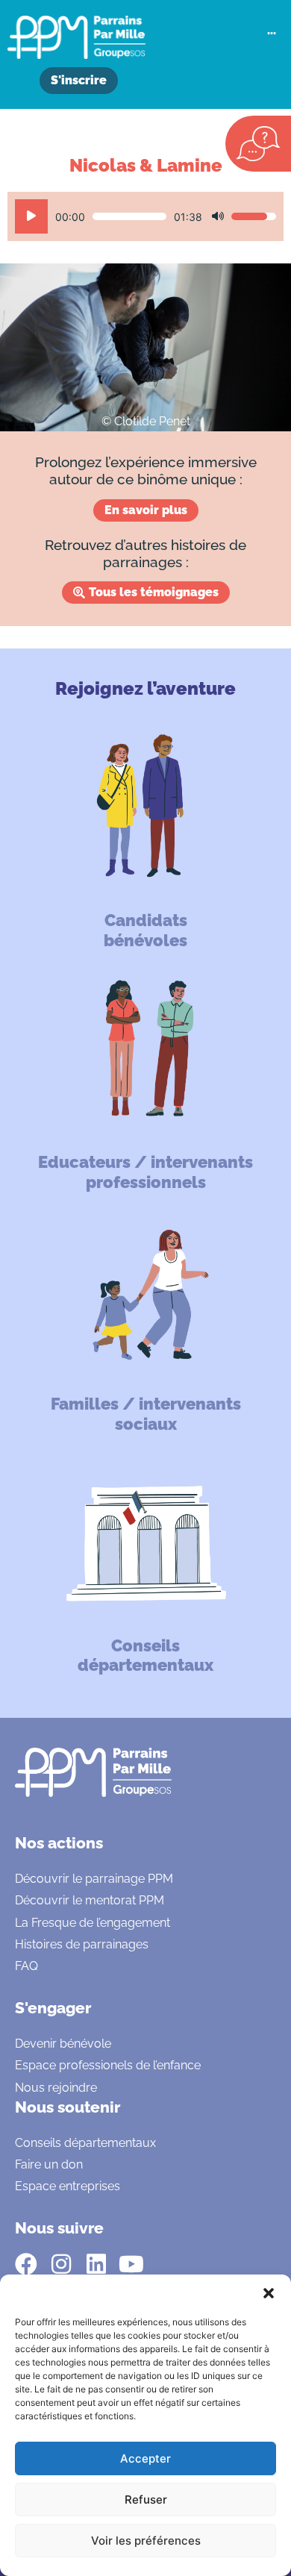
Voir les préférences (146, 2541)
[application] (145, 216)
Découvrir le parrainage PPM (94, 1879)
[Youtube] (131, 2264)
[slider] (129, 216)
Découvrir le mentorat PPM (90, 1900)
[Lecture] (31, 216)
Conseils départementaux (85, 2143)
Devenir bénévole (63, 2044)
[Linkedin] (96, 2264)
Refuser (146, 2500)
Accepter (145, 2458)
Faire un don (49, 2164)
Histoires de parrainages (82, 1944)
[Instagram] (61, 2264)
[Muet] (218, 216)
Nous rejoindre (56, 2088)
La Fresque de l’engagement (93, 1923)
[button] (269, 2293)
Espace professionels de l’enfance (108, 2065)
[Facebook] (26, 2264)
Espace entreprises (68, 2186)
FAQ (26, 1966)
